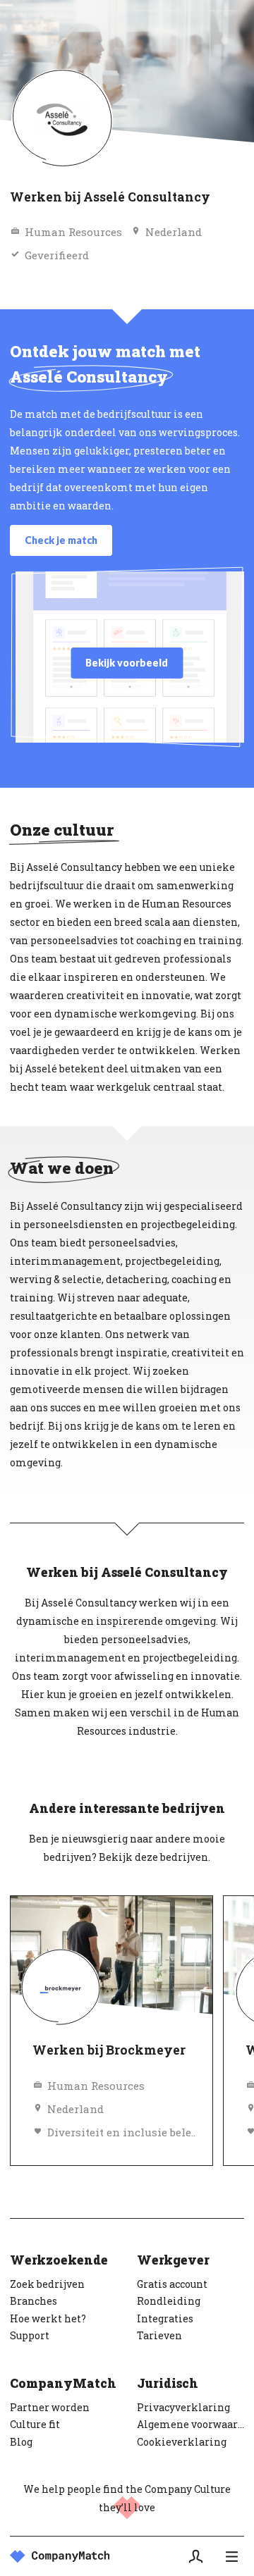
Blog (21, 2442)
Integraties (165, 2318)
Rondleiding (169, 2301)
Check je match (61, 540)
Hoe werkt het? (48, 2318)
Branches (34, 2301)
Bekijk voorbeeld (127, 663)
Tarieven (159, 2335)
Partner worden (50, 2407)
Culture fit (35, 2424)
